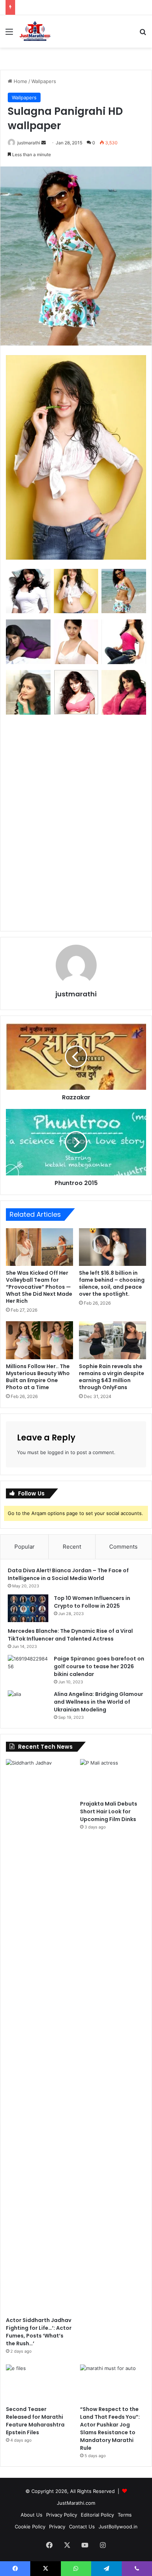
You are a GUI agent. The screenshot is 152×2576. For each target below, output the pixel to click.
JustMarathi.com (76, 2503)
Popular (25, 1547)
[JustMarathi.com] (35, 31)
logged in (58, 1452)
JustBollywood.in (118, 2527)
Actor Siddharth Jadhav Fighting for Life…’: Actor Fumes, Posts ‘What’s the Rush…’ (39, 2332)
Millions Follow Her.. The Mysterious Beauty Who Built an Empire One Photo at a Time (38, 1377)
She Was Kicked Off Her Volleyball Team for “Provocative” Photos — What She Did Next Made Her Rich (39, 1287)
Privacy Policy (62, 2515)
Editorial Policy (97, 2515)
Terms (125, 2515)
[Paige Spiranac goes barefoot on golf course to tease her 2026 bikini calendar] (28, 1669)
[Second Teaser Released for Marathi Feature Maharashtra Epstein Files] (39, 2383)
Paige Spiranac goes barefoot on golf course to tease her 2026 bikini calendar (99, 1666)
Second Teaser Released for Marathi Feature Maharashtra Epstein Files (35, 2421)
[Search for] (143, 34)
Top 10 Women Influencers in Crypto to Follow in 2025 (92, 1602)
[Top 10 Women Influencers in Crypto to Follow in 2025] (28, 1608)
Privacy (57, 2527)
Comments (123, 1547)
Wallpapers (44, 81)
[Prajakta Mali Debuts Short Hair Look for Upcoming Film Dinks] (113, 1778)
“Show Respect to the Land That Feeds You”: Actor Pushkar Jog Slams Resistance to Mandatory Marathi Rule (110, 2429)
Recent (72, 1547)
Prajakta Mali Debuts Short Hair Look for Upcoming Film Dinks (109, 1811)
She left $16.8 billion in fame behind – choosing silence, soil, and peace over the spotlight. (112, 1283)
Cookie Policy (30, 2527)
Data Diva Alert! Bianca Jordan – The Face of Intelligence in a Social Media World (68, 1574)
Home (20, 81)
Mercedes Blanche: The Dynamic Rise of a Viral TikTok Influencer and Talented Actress (70, 1635)
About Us (32, 2515)
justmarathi (29, 143)
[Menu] (9, 34)
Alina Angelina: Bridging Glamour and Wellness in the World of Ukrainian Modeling (99, 1702)
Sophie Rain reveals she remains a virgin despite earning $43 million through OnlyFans (112, 1377)
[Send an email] (44, 143)
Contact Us (82, 2527)
